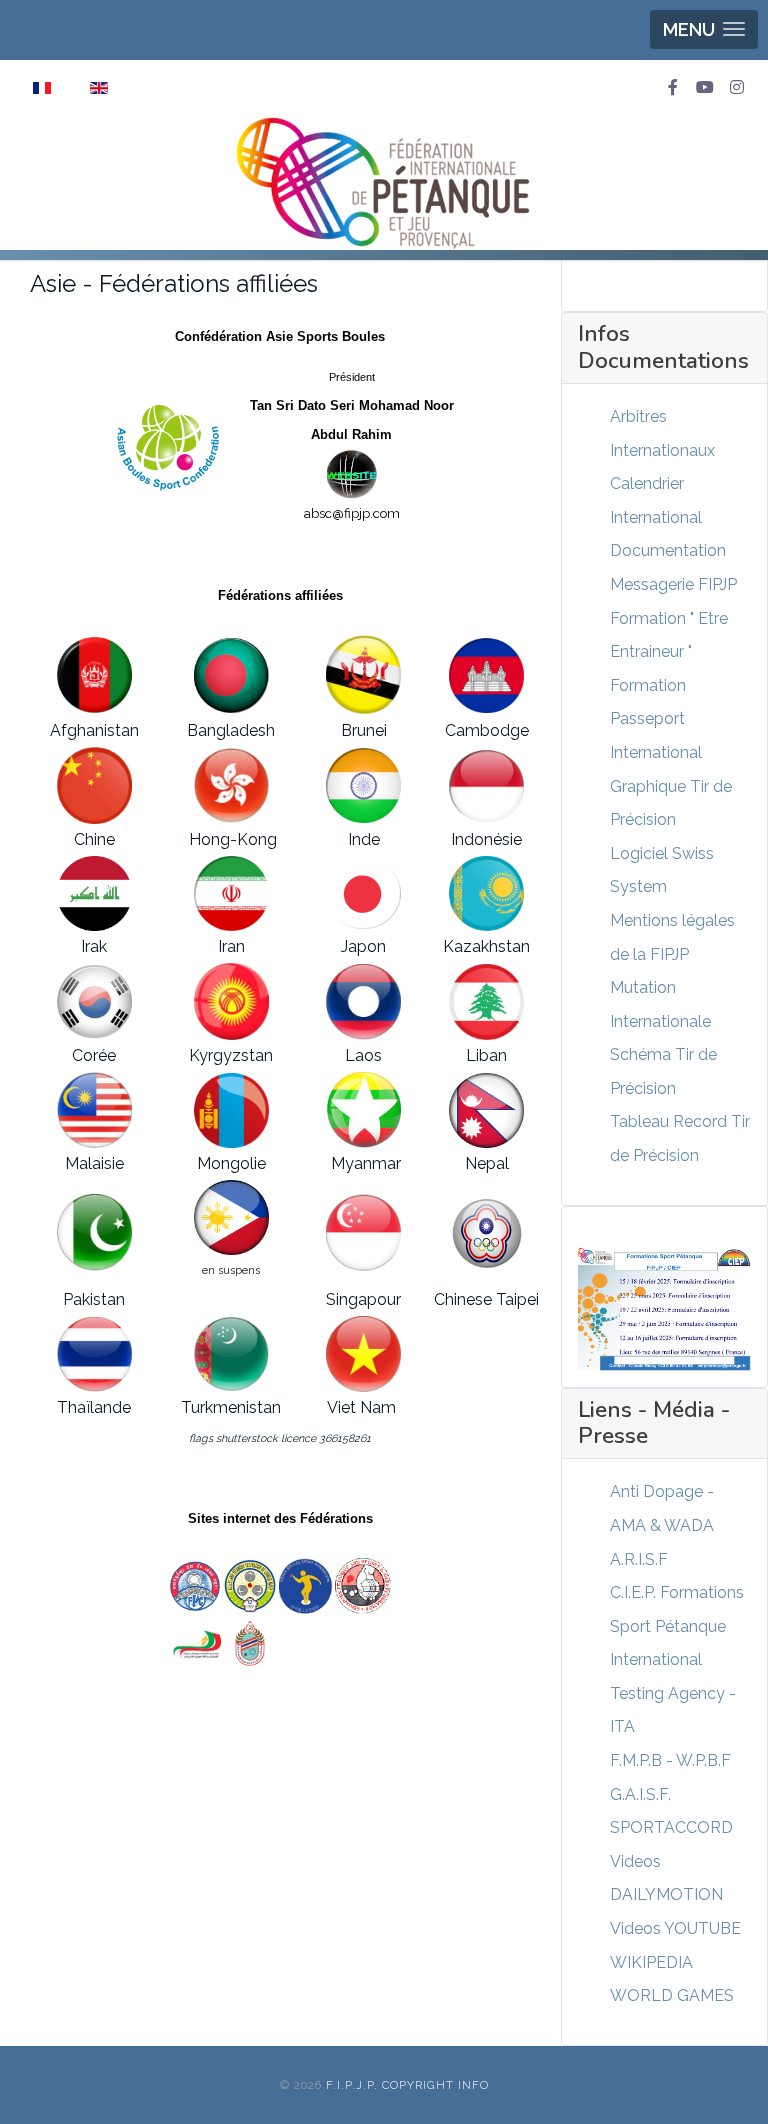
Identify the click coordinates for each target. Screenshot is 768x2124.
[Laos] (363, 1002)
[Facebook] (673, 88)
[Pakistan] (94, 1232)
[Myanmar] (363, 1110)
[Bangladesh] (231, 675)
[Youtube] (705, 88)
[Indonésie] (487, 786)
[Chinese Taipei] (487, 1232)
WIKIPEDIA (651, 1962)
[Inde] (363, 785)
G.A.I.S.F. (640, 1794)
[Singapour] (363, 1232)
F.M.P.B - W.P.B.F (670, 1760)
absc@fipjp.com (352, 513)
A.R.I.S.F (639, 1559)
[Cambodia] (195, 1584)
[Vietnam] (363, 1354)
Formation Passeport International (656, 719)
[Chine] (94, 785)
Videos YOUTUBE (675, 1928)
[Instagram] (737, 88)
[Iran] (231, 893)
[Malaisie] (94, 1110)
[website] (352, 474)
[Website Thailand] (250, 1644)
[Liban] (487, 1002)
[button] (704, 29)
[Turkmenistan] (231, 1354)
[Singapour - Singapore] (363, 1584)
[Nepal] (487, 1110)
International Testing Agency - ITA (673, 1693)
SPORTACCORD (671, 1827)
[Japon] (363, 893)
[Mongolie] (231, 1110)
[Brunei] (363, 675)
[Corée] (94, 1001)
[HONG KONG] (231, 786)
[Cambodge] (487, 675)
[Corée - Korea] (306, 1584)
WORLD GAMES (672, 1995)
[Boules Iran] (197, 1643)
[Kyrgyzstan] (231, 1001)
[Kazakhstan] (487, 894)
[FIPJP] (384, 182)
